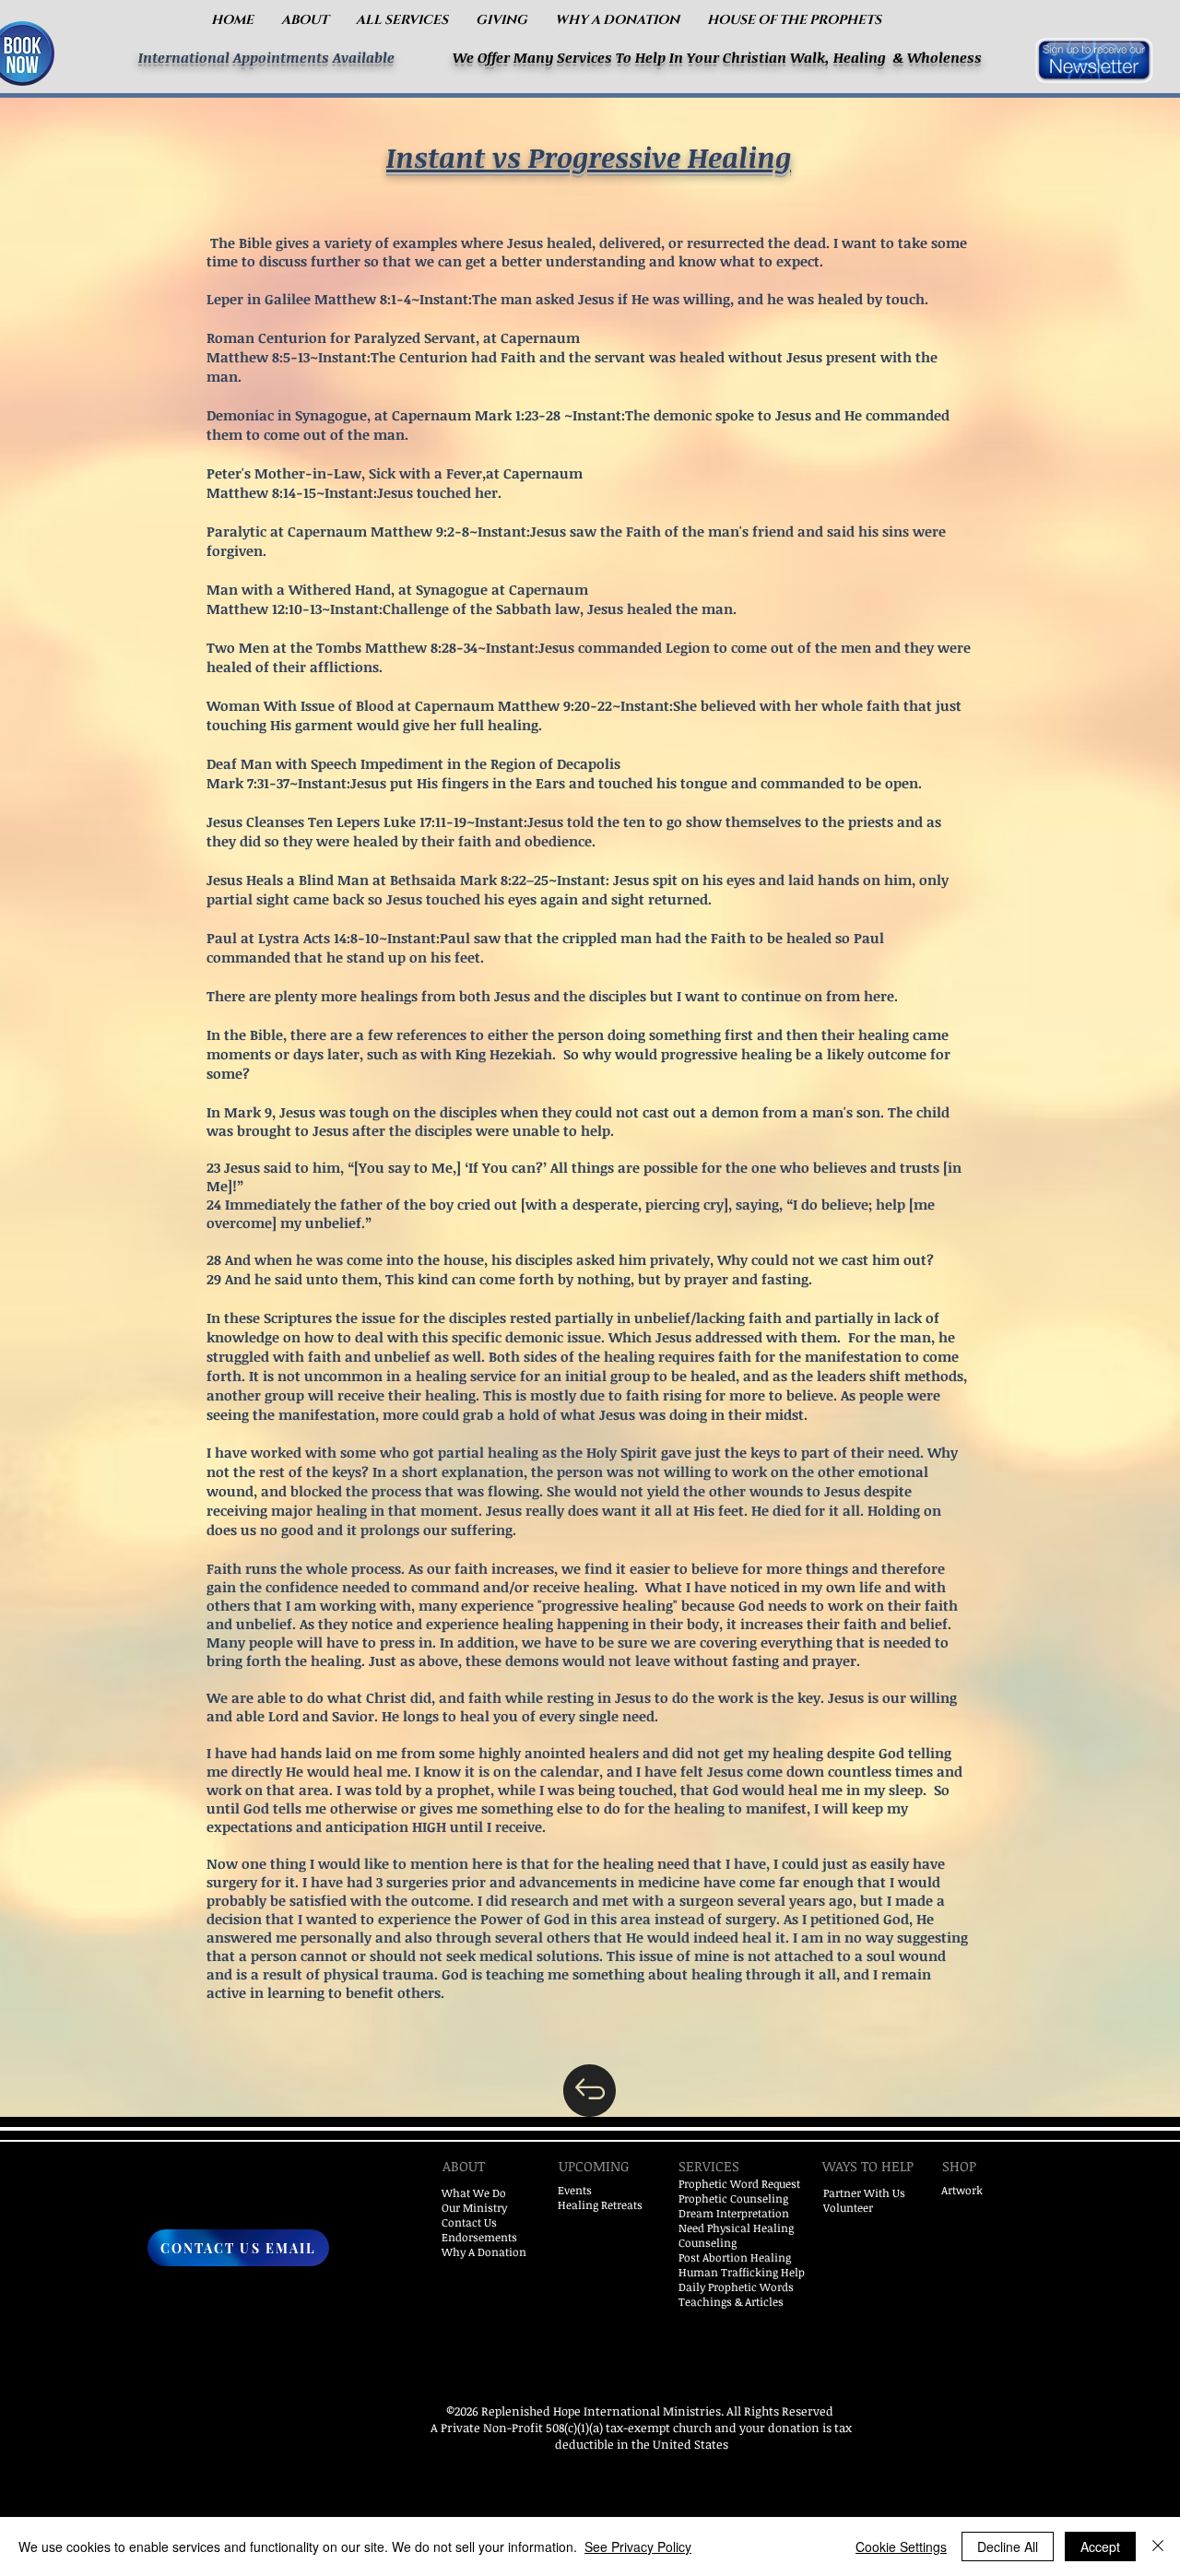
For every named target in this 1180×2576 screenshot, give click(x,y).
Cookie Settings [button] (901, 2546)
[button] (305, 20)
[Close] (1158, 2546)
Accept (1100, 2546)
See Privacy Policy (638, 2546)
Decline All (1008, 2546)
